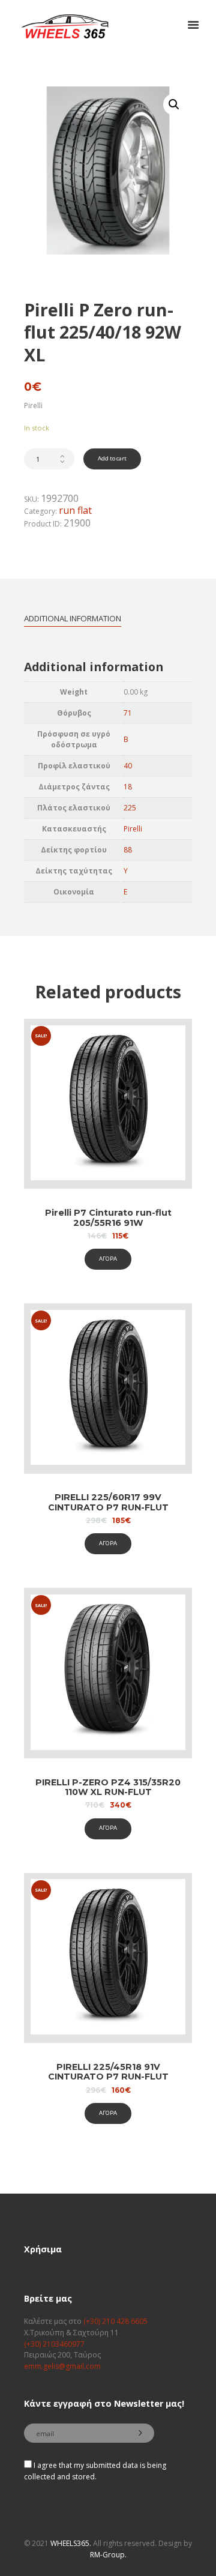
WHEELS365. (71, 2543)
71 (128, 713)
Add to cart (112, 458)
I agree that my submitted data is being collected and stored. (95, 2471)
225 (130, 808)
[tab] (73, 618)
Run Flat (75, 510)
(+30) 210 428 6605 (115, 2321)
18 (128, 787)
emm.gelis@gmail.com (62, 2366)
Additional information (73, 618)
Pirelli (133, 829)
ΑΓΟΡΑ (108, 1259)
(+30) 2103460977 (54, 2344)
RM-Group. (108, 2555)
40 (128, 766)
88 (128, 850)
